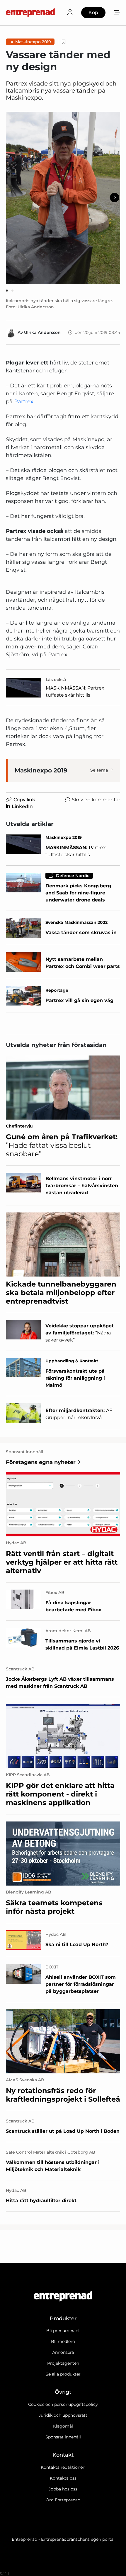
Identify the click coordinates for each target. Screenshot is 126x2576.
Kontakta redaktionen (63, 2467)
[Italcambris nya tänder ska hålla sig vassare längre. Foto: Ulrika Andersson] (63, 198)
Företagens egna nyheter (41, 1462)
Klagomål (63, 2426)
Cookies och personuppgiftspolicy (63, 2404)
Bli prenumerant (63, 2331)
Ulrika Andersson (42, 332)
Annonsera (63, 2352)
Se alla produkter (63, 2374)
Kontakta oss (63, 2478)
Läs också (56, 680)
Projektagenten (63, 2363)
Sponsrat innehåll (63, 2437)
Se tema (99, 770)
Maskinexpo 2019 (33, 42)
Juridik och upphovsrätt (63, 2415)
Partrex (24, 402)
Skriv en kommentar (96, 800)
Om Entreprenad (63, 2500)
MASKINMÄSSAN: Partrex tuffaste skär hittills (75, 691)
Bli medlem (63, 2341)
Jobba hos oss (63, 2489)
